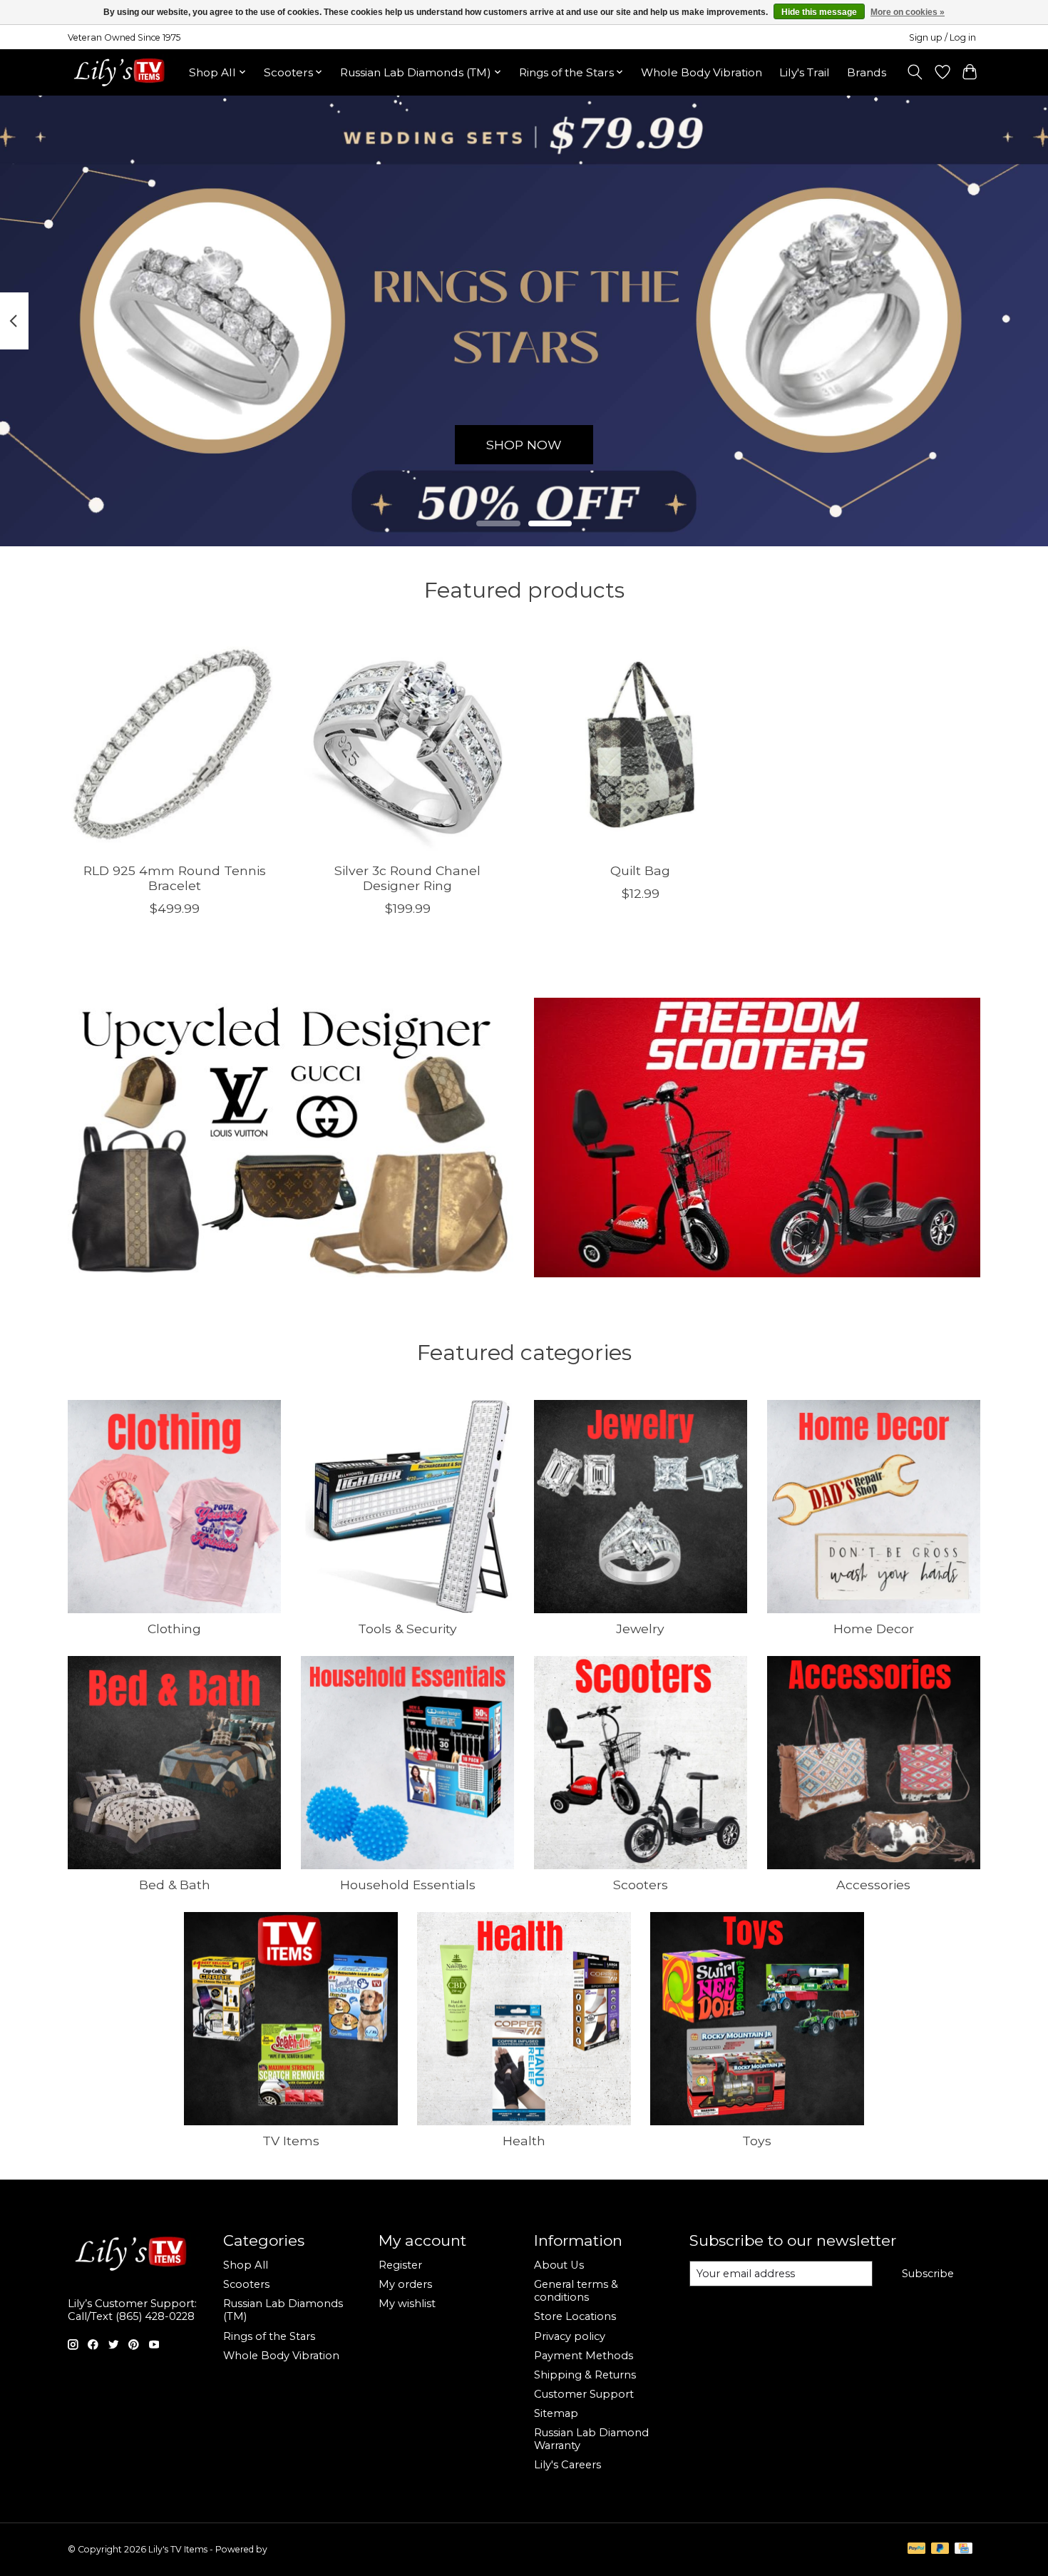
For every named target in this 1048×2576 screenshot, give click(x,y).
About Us (559, 2265)
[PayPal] (917, 2549)
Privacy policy (570, 2336)
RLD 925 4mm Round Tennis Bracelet (175, 877)
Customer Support (584, 2394)
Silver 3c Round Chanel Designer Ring (407, 877)
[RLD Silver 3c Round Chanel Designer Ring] (407, 744)
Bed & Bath (175, 1885)
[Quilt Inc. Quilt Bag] (641, 744)
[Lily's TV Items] (123, 72)
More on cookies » (908, 12)
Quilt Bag (640, 870)
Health (524, 2141)
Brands (867, 72)
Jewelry (640, 1629)
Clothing (174, 1629)
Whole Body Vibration (702, 72)
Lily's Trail (805, 72)
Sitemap (556, 2413)
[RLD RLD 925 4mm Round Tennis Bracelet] (174, 744)
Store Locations (575, 2316)
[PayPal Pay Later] (940, 2549)
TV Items (291, 2141)
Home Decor (874, 1629)
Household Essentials (408, 1885)
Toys (757, 2141)
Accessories (873, 1885)
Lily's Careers (567, 2465)
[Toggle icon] (915, 72)
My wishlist (407, 2304)
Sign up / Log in (942, 37)
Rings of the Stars (269, 2336)
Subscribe (928, 2274)
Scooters (641, 1885)
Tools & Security (407, 1629)
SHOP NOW (524, 444)
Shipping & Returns (585, 2375)
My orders (405, 2284)
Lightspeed (293, 2549)
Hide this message (819, 12)
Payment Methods (584, 2356)
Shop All (246, 2265)
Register (400, 2265)
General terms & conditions (576, 2291)
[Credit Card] (964, 2549)
